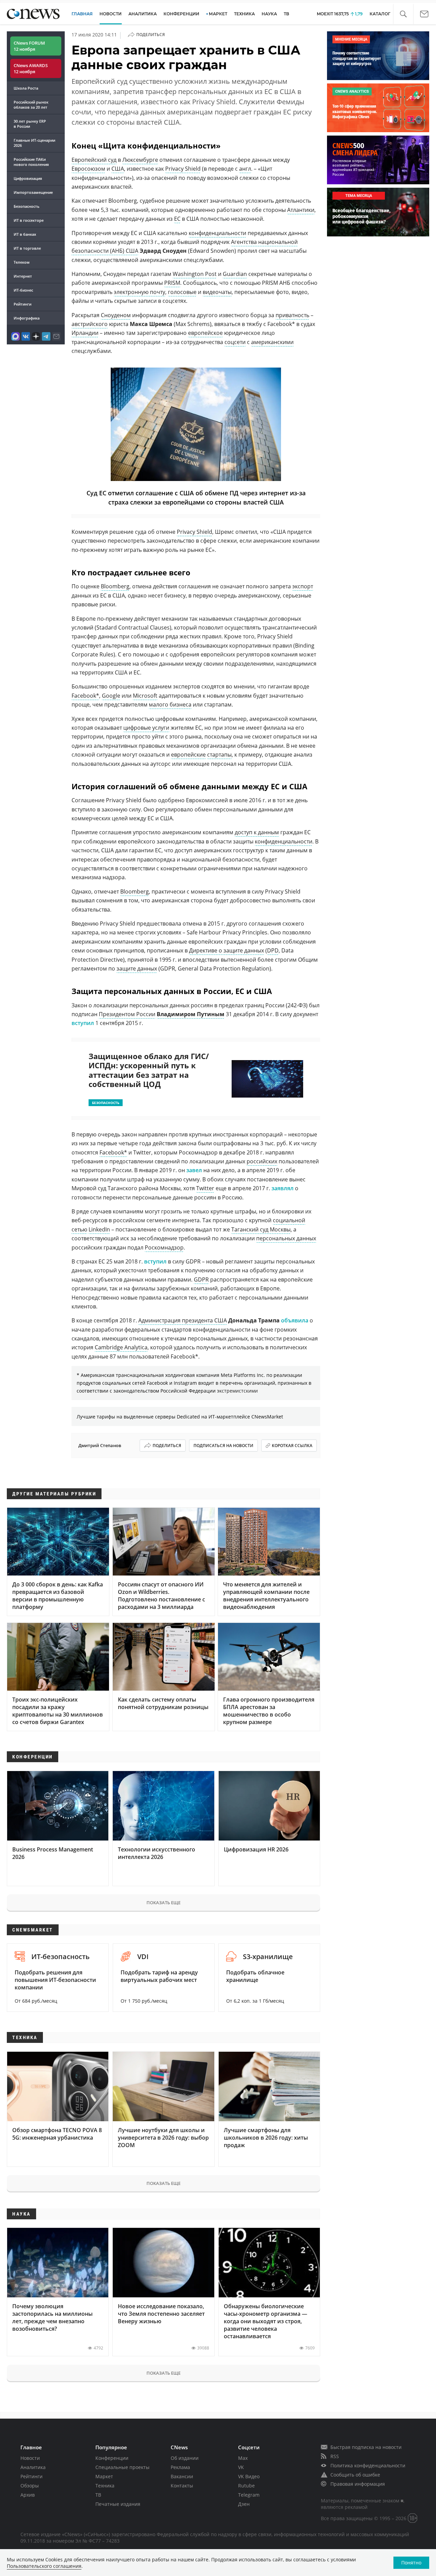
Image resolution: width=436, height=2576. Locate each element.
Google (111, 696)
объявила (295, 1320)
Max (243, 2458)
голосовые (182, 292)
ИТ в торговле (27, 248)
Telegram (249, 2495)
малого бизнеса (170, 704)
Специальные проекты (122, 2467)
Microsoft (145, 696)
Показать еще (163, 1903)
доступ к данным (257, 832)
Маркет (104, 2476)
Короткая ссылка (292, 1446)
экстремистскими (237, 1391)
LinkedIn (99, 1229)
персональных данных (286, 1238)
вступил (83, 1023)
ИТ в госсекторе (29, 220)
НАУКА (269, 14)
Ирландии (85, 333)
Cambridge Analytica (121, 1347)
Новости (30, 2458)
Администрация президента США (183, 1320)
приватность (292, 315)
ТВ (286, 14)
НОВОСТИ (111, 14)
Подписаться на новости (223, 1446)
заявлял (283, 1188)
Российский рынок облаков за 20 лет (31, 105)
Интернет (23, 276)
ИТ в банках (25, 234)
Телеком (22, 262)
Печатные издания (118, 2504)
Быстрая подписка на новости (366, 2447)
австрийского (90, 324)
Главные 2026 (34, 143)
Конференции (112, 2458)
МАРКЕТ (218, 14)
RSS (335, 2456)
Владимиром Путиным (191, 1014)
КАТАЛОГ (380, 14)
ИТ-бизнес (23, 290)
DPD (273, 950)
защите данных (137, 968)
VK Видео (249, 2476)
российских (262, 1161)
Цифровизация (28, 178)
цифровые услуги (146, 728)
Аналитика (143, 14)
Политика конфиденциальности (368, 2465)
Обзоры (30, 2486)
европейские (188, 755)
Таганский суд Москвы (261, 1229)
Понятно (411, 2563)
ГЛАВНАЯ (82, 14)
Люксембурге (140, 160)
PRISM (172, 283)
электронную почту (139, 292)
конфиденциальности (217, 233)
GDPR (201, 1279)
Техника (105, 2486)
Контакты (182, 2486)
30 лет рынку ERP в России (30, 124)
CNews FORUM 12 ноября (29, 46)
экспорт (303, 586)
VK (241, 2467)
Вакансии (182, 2476)
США (118, 169)
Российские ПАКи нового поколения (31, 162)
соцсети (235, 342)
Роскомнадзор (164, 1247)
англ (245, 169)
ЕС (177, 219)
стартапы (219, 755)
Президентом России (127, 1014)
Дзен (244, 2504)
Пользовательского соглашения (44, 2566)
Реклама (180, 2467)
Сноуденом (116, 315)
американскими (272, 342)
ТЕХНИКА (244, 14)
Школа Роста (26, 88)
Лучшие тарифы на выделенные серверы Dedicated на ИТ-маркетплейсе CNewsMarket (180, 1417)
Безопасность (27, 206)
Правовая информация (358, 2484)
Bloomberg (115, 586)
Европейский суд (94, 160)
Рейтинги (22, 304)
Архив (28, 2495)
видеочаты (217, 292)
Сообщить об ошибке (355, 2475)
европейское (205, 333)
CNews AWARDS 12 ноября (31, 68)
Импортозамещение (33, 192)
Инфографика (27, 318)
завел (194, 1170)
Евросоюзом (88, 169)
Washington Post (195, 274)
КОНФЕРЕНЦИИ (181, 14)
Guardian (235, 274)
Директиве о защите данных (227, 950)
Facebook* (85, 696)
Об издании (185, 2458)
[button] (403, 14)
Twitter (205, 1188)
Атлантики (301, 210)
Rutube (246, 2486)
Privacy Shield (183, 169)
